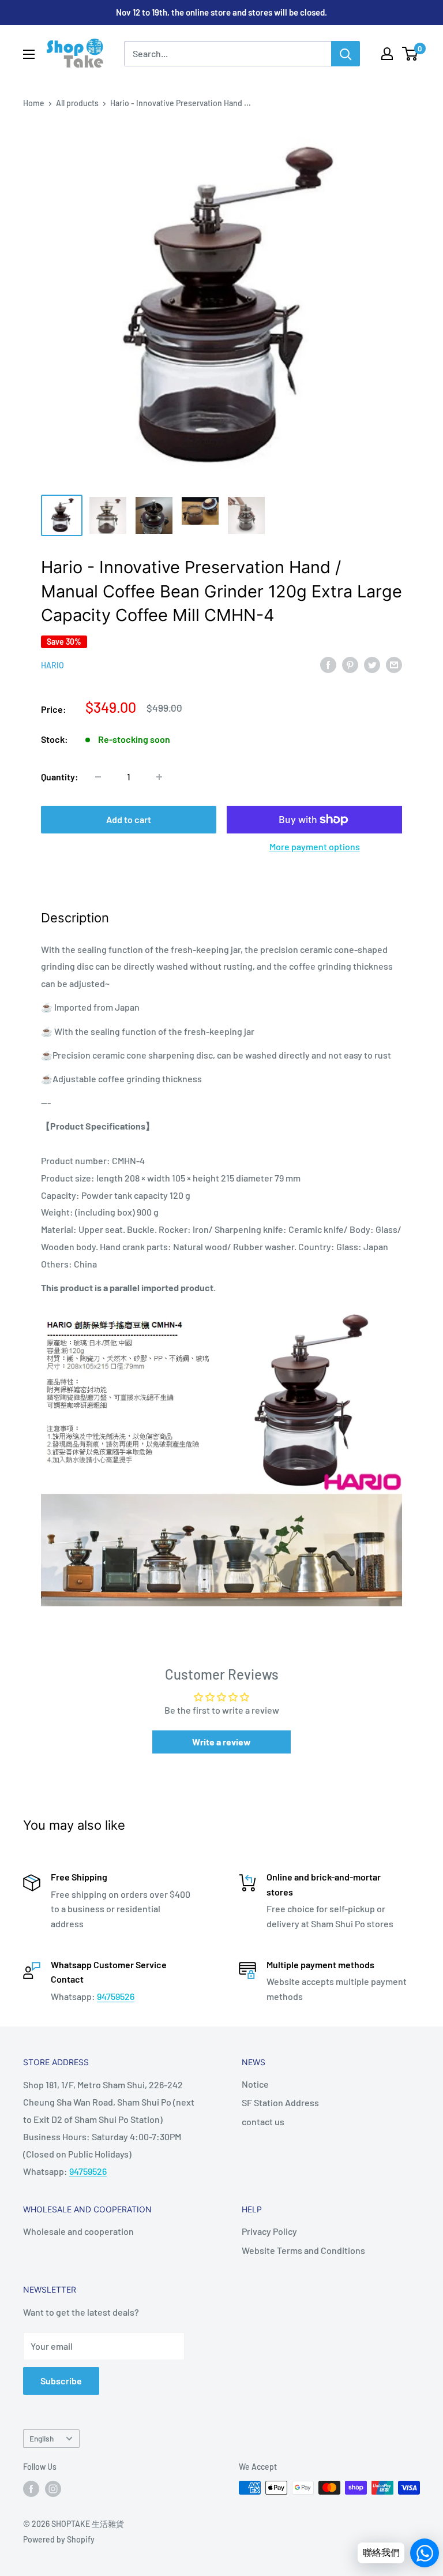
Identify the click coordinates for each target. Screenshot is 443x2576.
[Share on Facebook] (328, 664)
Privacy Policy (269, 2231)
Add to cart (129, 819)
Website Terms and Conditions (303, 2250)
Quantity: (60, 777)
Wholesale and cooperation (78, 2231)
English (42, 2438)
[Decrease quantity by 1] (98, 777)
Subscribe (61, 2381)
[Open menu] (29, 54)
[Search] (346, 54)
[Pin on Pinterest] (350, 664)
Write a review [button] (221, 1742)
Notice (255, 2084)
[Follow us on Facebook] (31, 2489)
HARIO (52, 665)
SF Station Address (280, 2102)
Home (34, 103)
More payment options (315, 846)
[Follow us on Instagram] (53, 2489)
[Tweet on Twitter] (372, 664)
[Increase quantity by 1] (159, 777)
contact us (263, 2121)
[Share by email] (394, 664)
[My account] (387, 54)
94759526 (116, 1996)
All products (77, 103)
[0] (410, 54)
